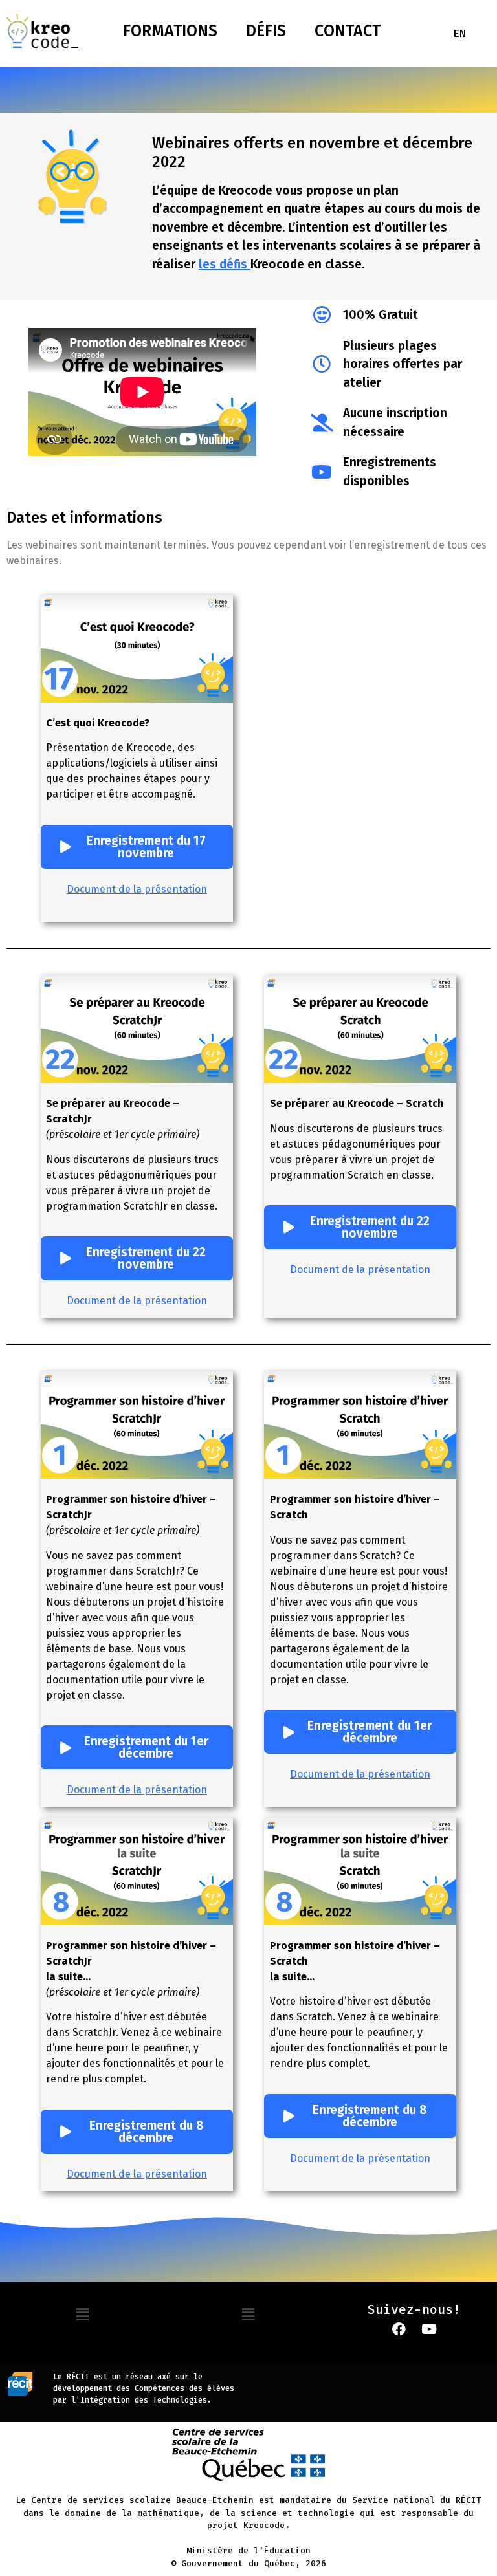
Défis (266, 31)
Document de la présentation (137, 889)
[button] (83, 2315)
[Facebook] (399, 2330)
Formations (170, 31)
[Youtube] (429, 2330)
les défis (225, 264)
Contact (348, 31)
